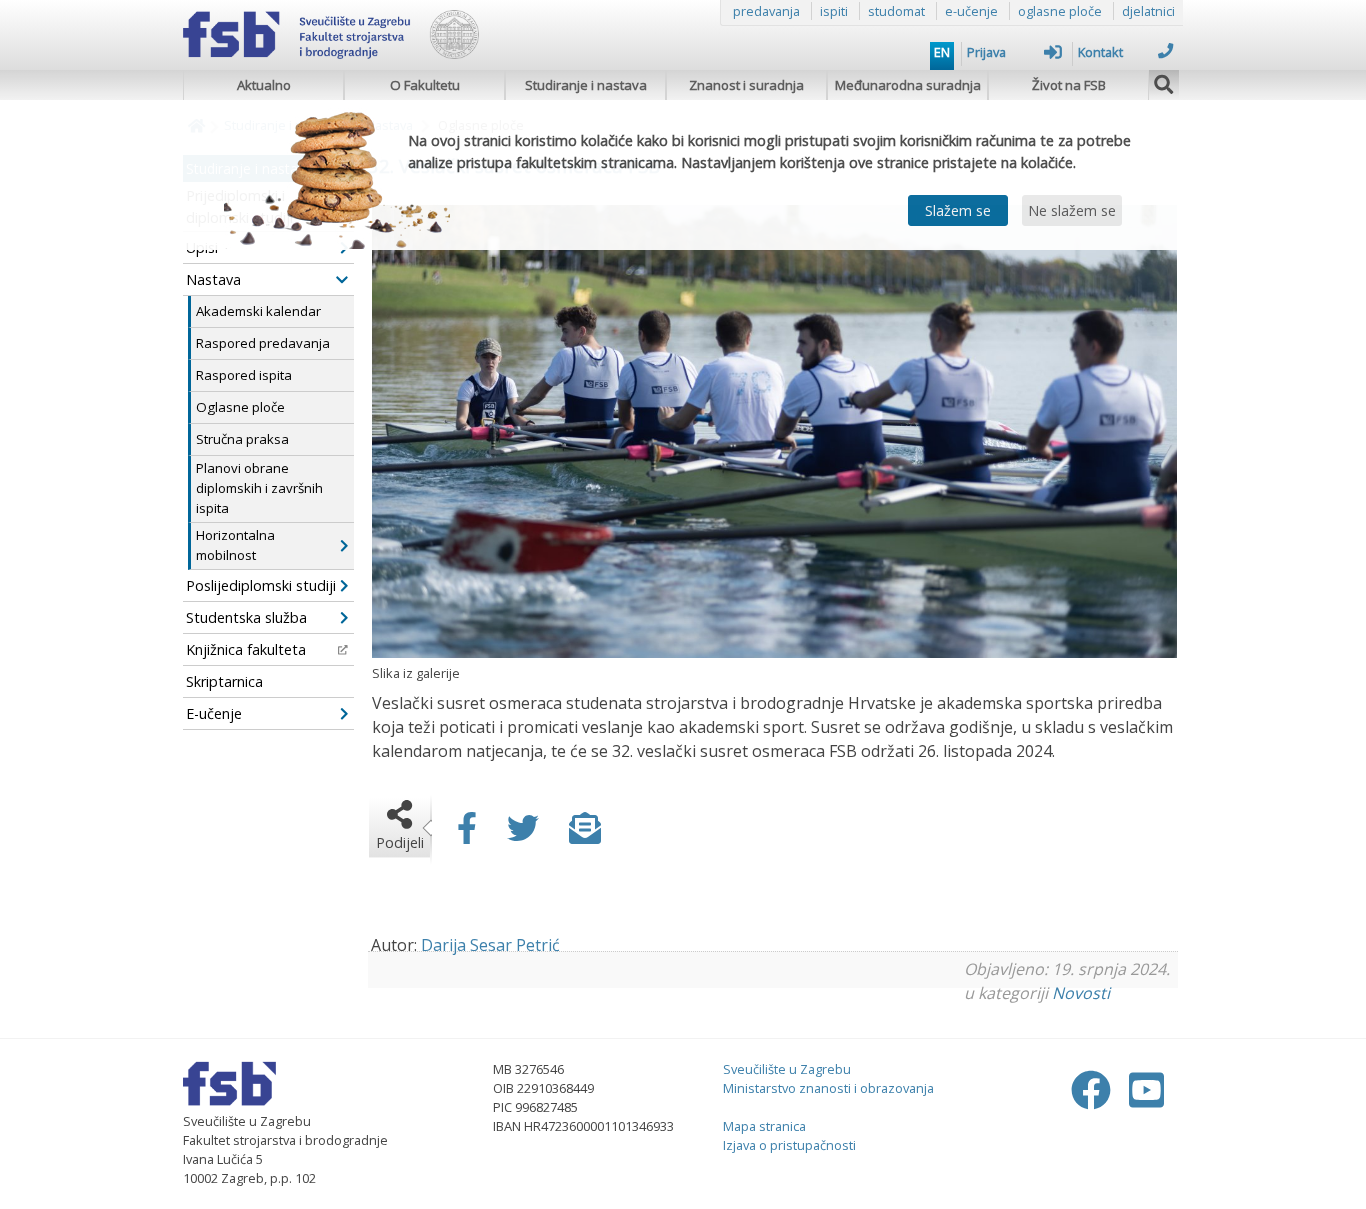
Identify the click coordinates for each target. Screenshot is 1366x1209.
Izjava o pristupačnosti (789, 1145)
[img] (1164, 82)
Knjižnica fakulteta (246, 649)
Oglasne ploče (240, 407)
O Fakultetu (425, 85)
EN (942, 52)
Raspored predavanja (263, 343)
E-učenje (214, 713)
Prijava (986, 52)
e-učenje (971, 11)
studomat (896, 11)
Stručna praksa (242, 439)
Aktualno (264, 85)
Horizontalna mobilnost (235, 545)
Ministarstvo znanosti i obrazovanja (828, 1088)
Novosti (1081, 993)
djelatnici (1148, 11)
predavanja (766, 11)
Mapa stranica (764, 1126)
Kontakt (1100, 52)
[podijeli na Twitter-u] (523, 834)
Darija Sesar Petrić (490, 945)
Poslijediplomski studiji (261, 585)
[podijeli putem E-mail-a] (585, 834)
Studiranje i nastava (586, 85)
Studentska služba (246, 617)
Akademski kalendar (258, 311)
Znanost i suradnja (746, 85)
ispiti (834, 11)
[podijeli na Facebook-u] (467, 834)
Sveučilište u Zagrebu (787, 1069)
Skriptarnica (224, 681)
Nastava (213, 279)
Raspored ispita (244, 375)
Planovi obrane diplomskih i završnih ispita (259, 488)
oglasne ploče (1060, 11)
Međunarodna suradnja (908, 85)
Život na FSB (1069, 85)
